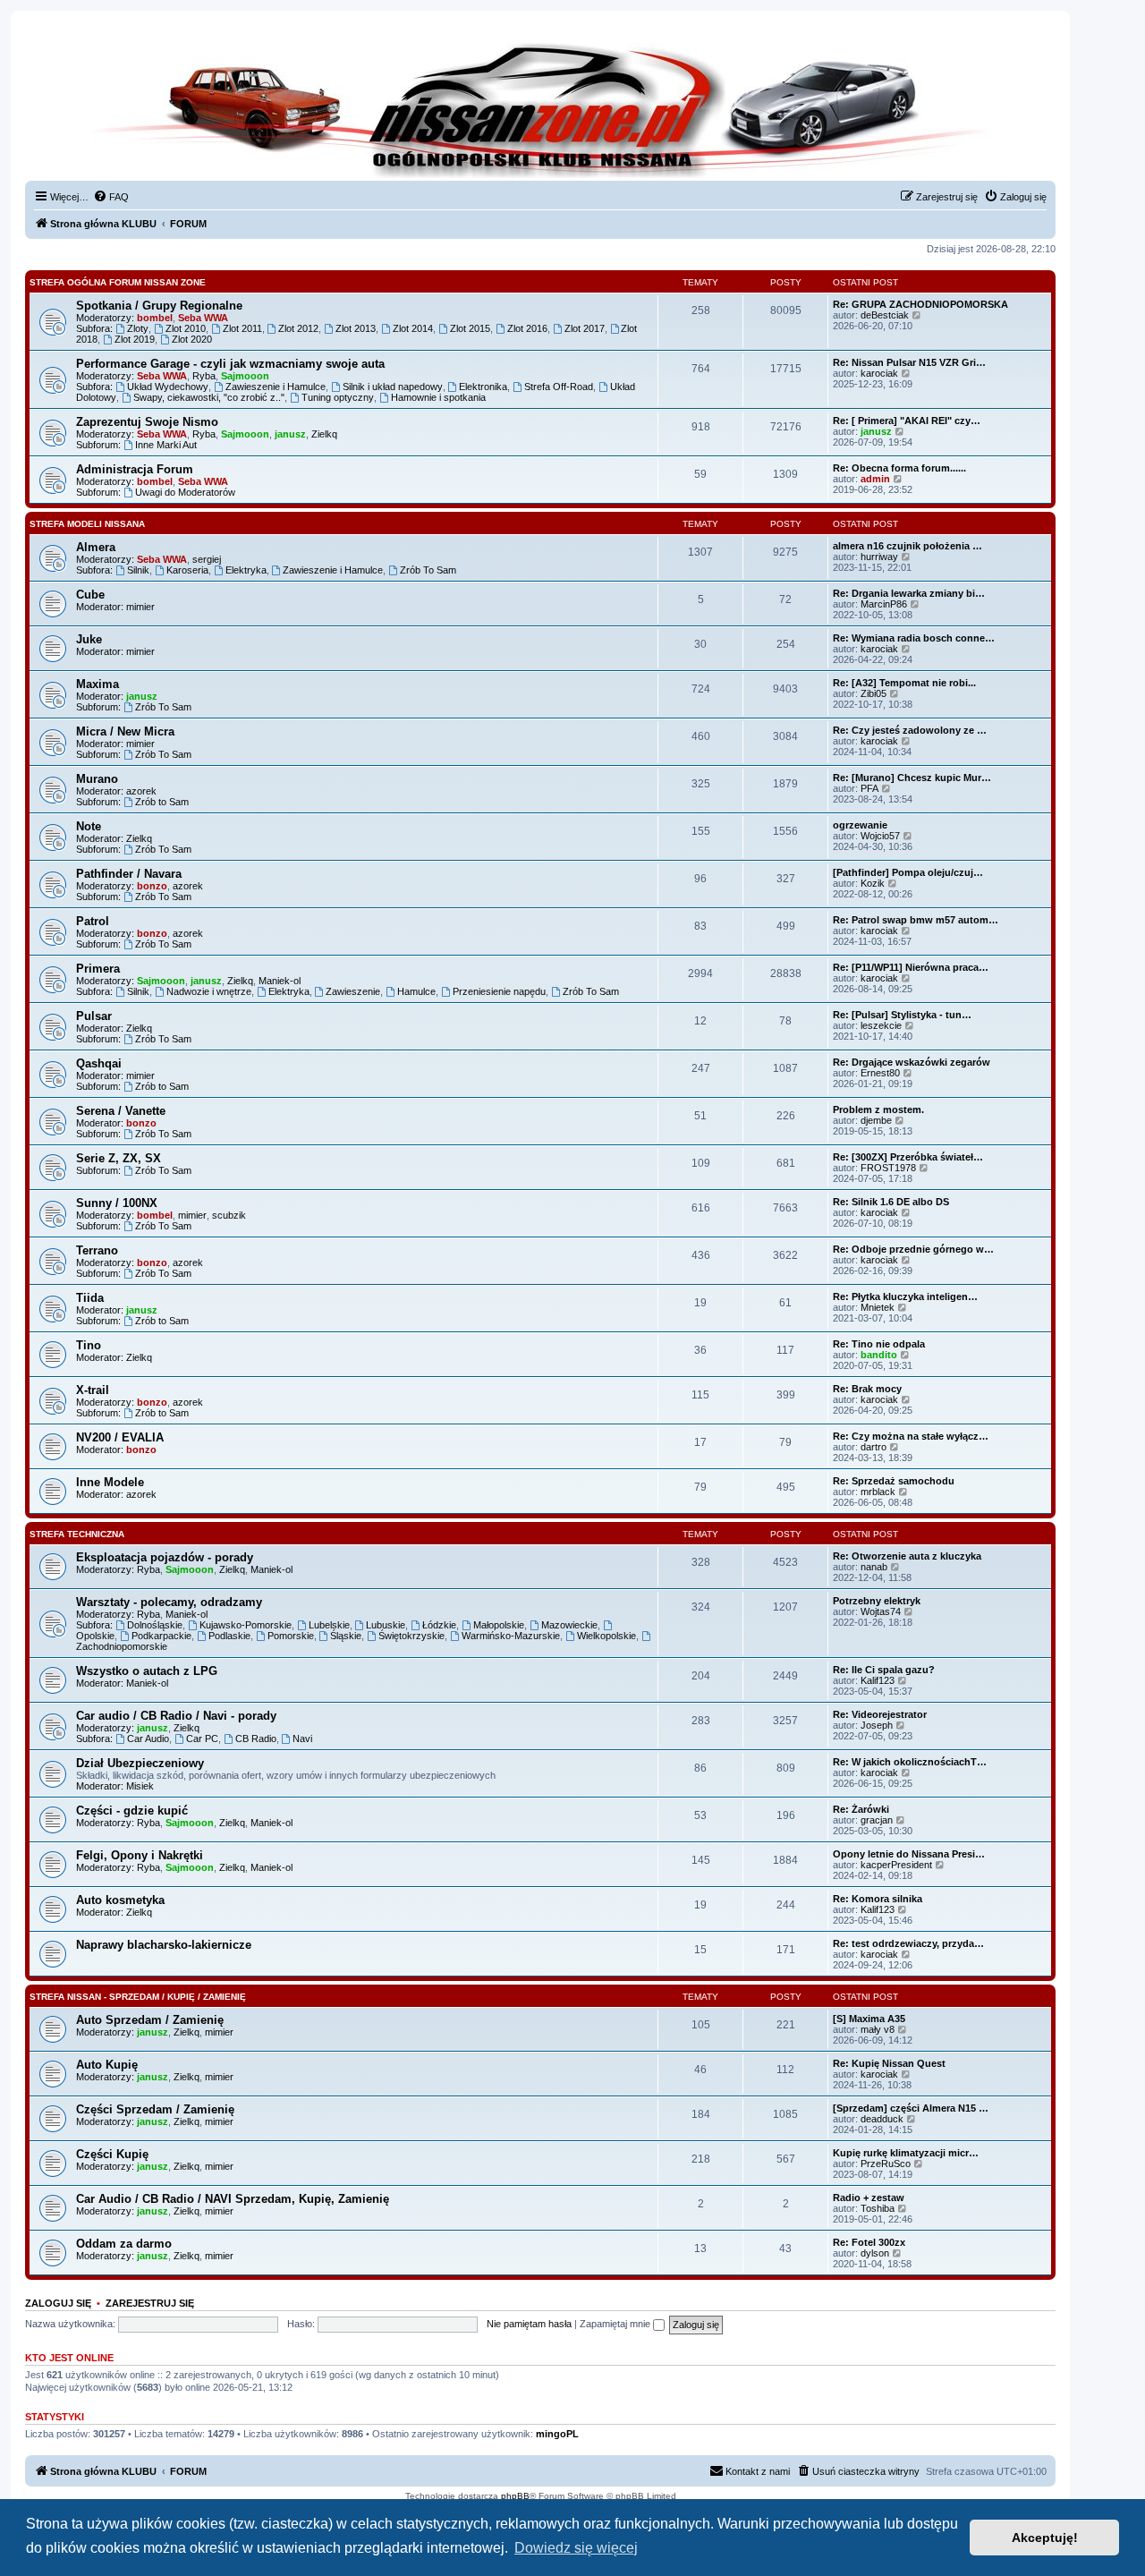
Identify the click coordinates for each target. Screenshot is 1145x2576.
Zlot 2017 (585, 328)
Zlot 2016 (527, 328)
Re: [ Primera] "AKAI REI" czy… (907, 421)
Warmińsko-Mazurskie (511, 1636)
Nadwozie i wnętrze (209, 991)
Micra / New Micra (125, 731)
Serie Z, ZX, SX (119, 1158)
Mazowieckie (569, 1625)
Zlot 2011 (242, 328)
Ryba (204, 376)
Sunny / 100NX (117, 1203)
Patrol (93, 921)
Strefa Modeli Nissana (87, 524)
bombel (155, 318)
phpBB (515, 2496)
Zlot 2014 (413, 328)
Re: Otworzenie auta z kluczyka (907, 1556)
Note (89, 826)
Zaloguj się (58, 2303)
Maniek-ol (280, 981)
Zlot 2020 (192, 339)
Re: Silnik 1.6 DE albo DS (891, 1202)
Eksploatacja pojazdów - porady (165, 1557)
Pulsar (94, 1016)
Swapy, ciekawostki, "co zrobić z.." (209, 397)
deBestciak (885, 315)
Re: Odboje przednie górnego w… (913, 1249)
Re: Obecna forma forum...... (899, 468)
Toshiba (878, 2208)
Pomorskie (291, 1636)
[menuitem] (111, 197)
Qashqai (99, 1063)
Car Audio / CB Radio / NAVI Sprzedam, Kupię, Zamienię (233, 2199)
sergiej (207, 559)
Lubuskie (386, 1625)
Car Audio (148, 1739)
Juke (89, 639)
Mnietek (878, 1307)
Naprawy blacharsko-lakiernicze (164, 1945)
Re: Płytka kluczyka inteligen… (905, 1297)
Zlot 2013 (356, 328)
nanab (874, 1567)
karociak (879, 373)
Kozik (873, 883)
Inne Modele (110, 1482)
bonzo (152, 886)
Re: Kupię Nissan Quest (889, 2063)
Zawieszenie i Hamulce (276, 387)
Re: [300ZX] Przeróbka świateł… (908, 1157)
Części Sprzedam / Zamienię (155, 2109)
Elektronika (483, 387)
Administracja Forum (135, 469)
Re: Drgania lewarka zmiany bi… (909, 593)
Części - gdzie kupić (132, 1811)
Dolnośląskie (155, 1625)
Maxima (98, 684)
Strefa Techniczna (77, 1534)
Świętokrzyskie (411, 1636)
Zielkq (324, 434)
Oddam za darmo (124, 2244)
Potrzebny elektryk (877, 1601)
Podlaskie (229, 1636)
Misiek (140, 1786)
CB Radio (256, 1739)
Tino (89, 1345)
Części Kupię (112, 2154)
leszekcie (881, 1025)
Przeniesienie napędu (499, 991)
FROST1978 (888, 1168)
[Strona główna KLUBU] (540, 107)
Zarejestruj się (150, 2303)
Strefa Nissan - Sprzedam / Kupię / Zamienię (138, 1997)
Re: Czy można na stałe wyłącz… (911, 1436)
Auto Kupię (107, 2065)
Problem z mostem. (878, 1109)
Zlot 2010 (186, 328)
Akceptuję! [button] (1045, 2538)
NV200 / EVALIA (120, 1437)
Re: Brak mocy (867, 1389)
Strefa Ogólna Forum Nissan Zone (118, 282)
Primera (98, 969)
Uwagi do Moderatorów (185, 492)
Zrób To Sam (428, 570)
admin (875, 479)
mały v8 (878, 2029)
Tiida (90, 1298)
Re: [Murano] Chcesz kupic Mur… (912, 778)
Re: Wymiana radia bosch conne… (914, 638)
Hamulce (416, 991)
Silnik (138, 570)
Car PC (202, 1739)
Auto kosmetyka (120, 1900)
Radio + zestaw (869, 2198)
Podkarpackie (161, 1636)
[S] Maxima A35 (869, 2019)
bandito (879, 1355)
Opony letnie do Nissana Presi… (909, 1854)
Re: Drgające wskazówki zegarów (912, 1062)
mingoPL (557, 2434)
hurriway (879, 557)
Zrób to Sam (162, 802)
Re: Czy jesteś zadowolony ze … (910, 730)
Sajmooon (245, 376)
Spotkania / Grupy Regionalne (159, 306)
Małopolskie (499, 1625)
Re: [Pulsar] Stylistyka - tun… (902, 1015)
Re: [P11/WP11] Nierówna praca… (911, 967)
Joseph (877, 1725)
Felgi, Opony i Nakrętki (140, 1855)
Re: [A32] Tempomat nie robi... (904, 683)
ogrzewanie (860, 825)
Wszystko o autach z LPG (147, 1671)
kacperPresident (896, 1865)
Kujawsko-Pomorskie (246, 1625)
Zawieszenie (353, 991)
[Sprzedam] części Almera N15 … (911, 2108)
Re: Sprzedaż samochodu (894, 1481)
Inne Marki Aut (166, 445)
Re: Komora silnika (878, 1899)
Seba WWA (203, 318)
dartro (874, 1447)
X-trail (93, 1390)
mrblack (878, 1492)
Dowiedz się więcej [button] (576, 2548)
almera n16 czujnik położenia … (908, 546)
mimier (140, 607)
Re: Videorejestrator (880, 1714)
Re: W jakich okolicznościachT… (910, 1762)
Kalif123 (878, 1680)
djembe (876, 1120)
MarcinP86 (884, 604)
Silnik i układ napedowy (393, 387)
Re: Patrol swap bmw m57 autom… (916, 920)
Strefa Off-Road (559, 387)
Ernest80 (880, 1073)
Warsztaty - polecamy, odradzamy (169, 1602)
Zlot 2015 (470, 328)
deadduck (882, 2119)
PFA (869, 788)
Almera (96, 547)
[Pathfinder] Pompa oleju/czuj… (908, 872)
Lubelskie (329, 1625)
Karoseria (187, 570)
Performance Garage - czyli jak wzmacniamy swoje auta (230, 364)
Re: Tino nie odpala (879, 1344)
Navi (302, 1739)
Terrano (97, 1250)
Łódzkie (439, 1625)
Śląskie (346, 1636)
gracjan (877, 1820)
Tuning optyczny (338, 397)
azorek (141, 791)
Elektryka (246, 570)
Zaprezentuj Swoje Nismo (147, 422)
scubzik (229, 1215)
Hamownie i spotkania (438, 397)
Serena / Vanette (121, 1111)
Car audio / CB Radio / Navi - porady (176, 1716)
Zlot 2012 (298, 328)
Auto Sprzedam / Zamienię (150, 2020)
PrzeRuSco (886, 2164)
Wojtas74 (881, 1611)
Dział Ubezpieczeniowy (140, 1763)
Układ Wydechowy (168, 387)
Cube (90, 595)
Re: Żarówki (861, 1809)
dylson (875, 2253)
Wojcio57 (880, 836)
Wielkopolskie (606, 1636)
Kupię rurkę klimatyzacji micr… (906, 2153)
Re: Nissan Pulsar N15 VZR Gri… (909, 362)
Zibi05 (874, 693)
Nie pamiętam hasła (529, 2324)
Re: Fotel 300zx (869, 2242)
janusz (290, 434)
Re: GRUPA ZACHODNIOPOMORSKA (920, 304)
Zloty (138, 328)
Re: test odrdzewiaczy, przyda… (908, 1943)
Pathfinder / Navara (129, 874)
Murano (97, 779)
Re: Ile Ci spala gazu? (884, 1670)
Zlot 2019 (135, 339)
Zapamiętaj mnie (616, 2324)
